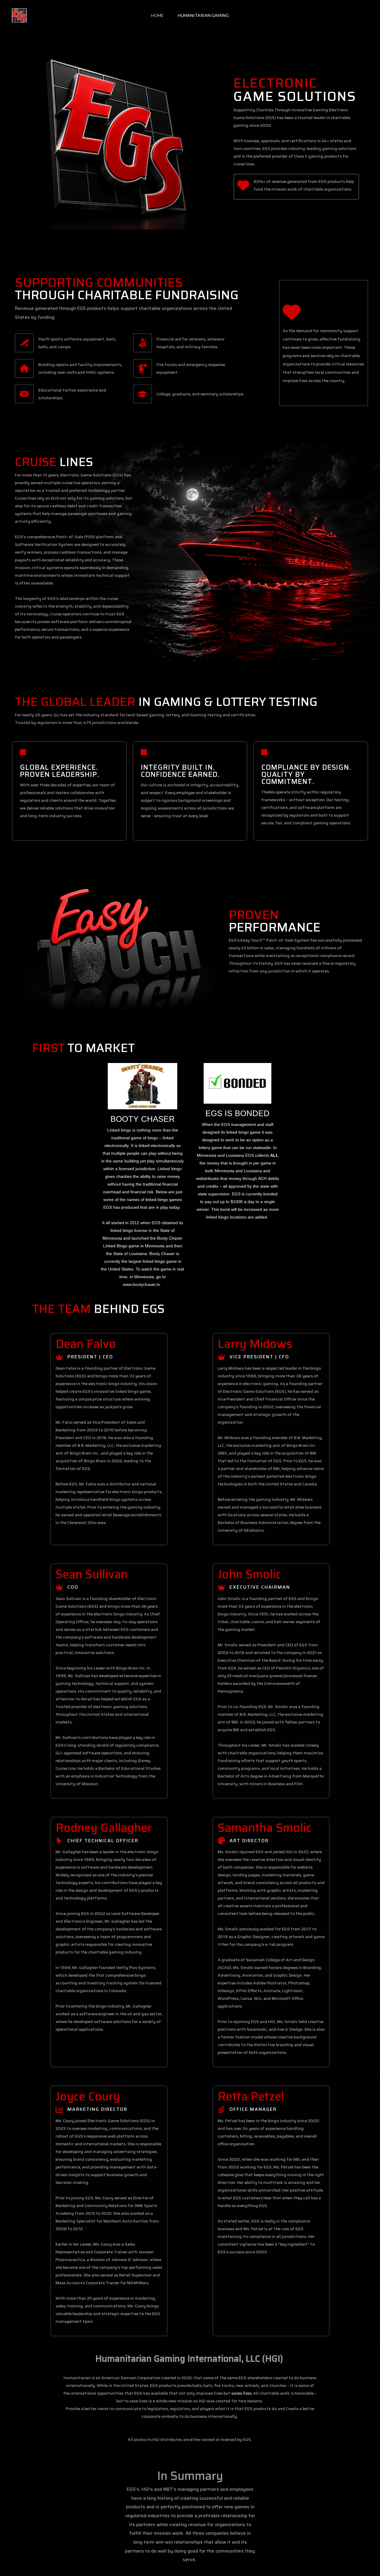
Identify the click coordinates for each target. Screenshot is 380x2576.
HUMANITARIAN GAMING (203, 15)
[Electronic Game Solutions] (19, 15)
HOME (157, 15)
